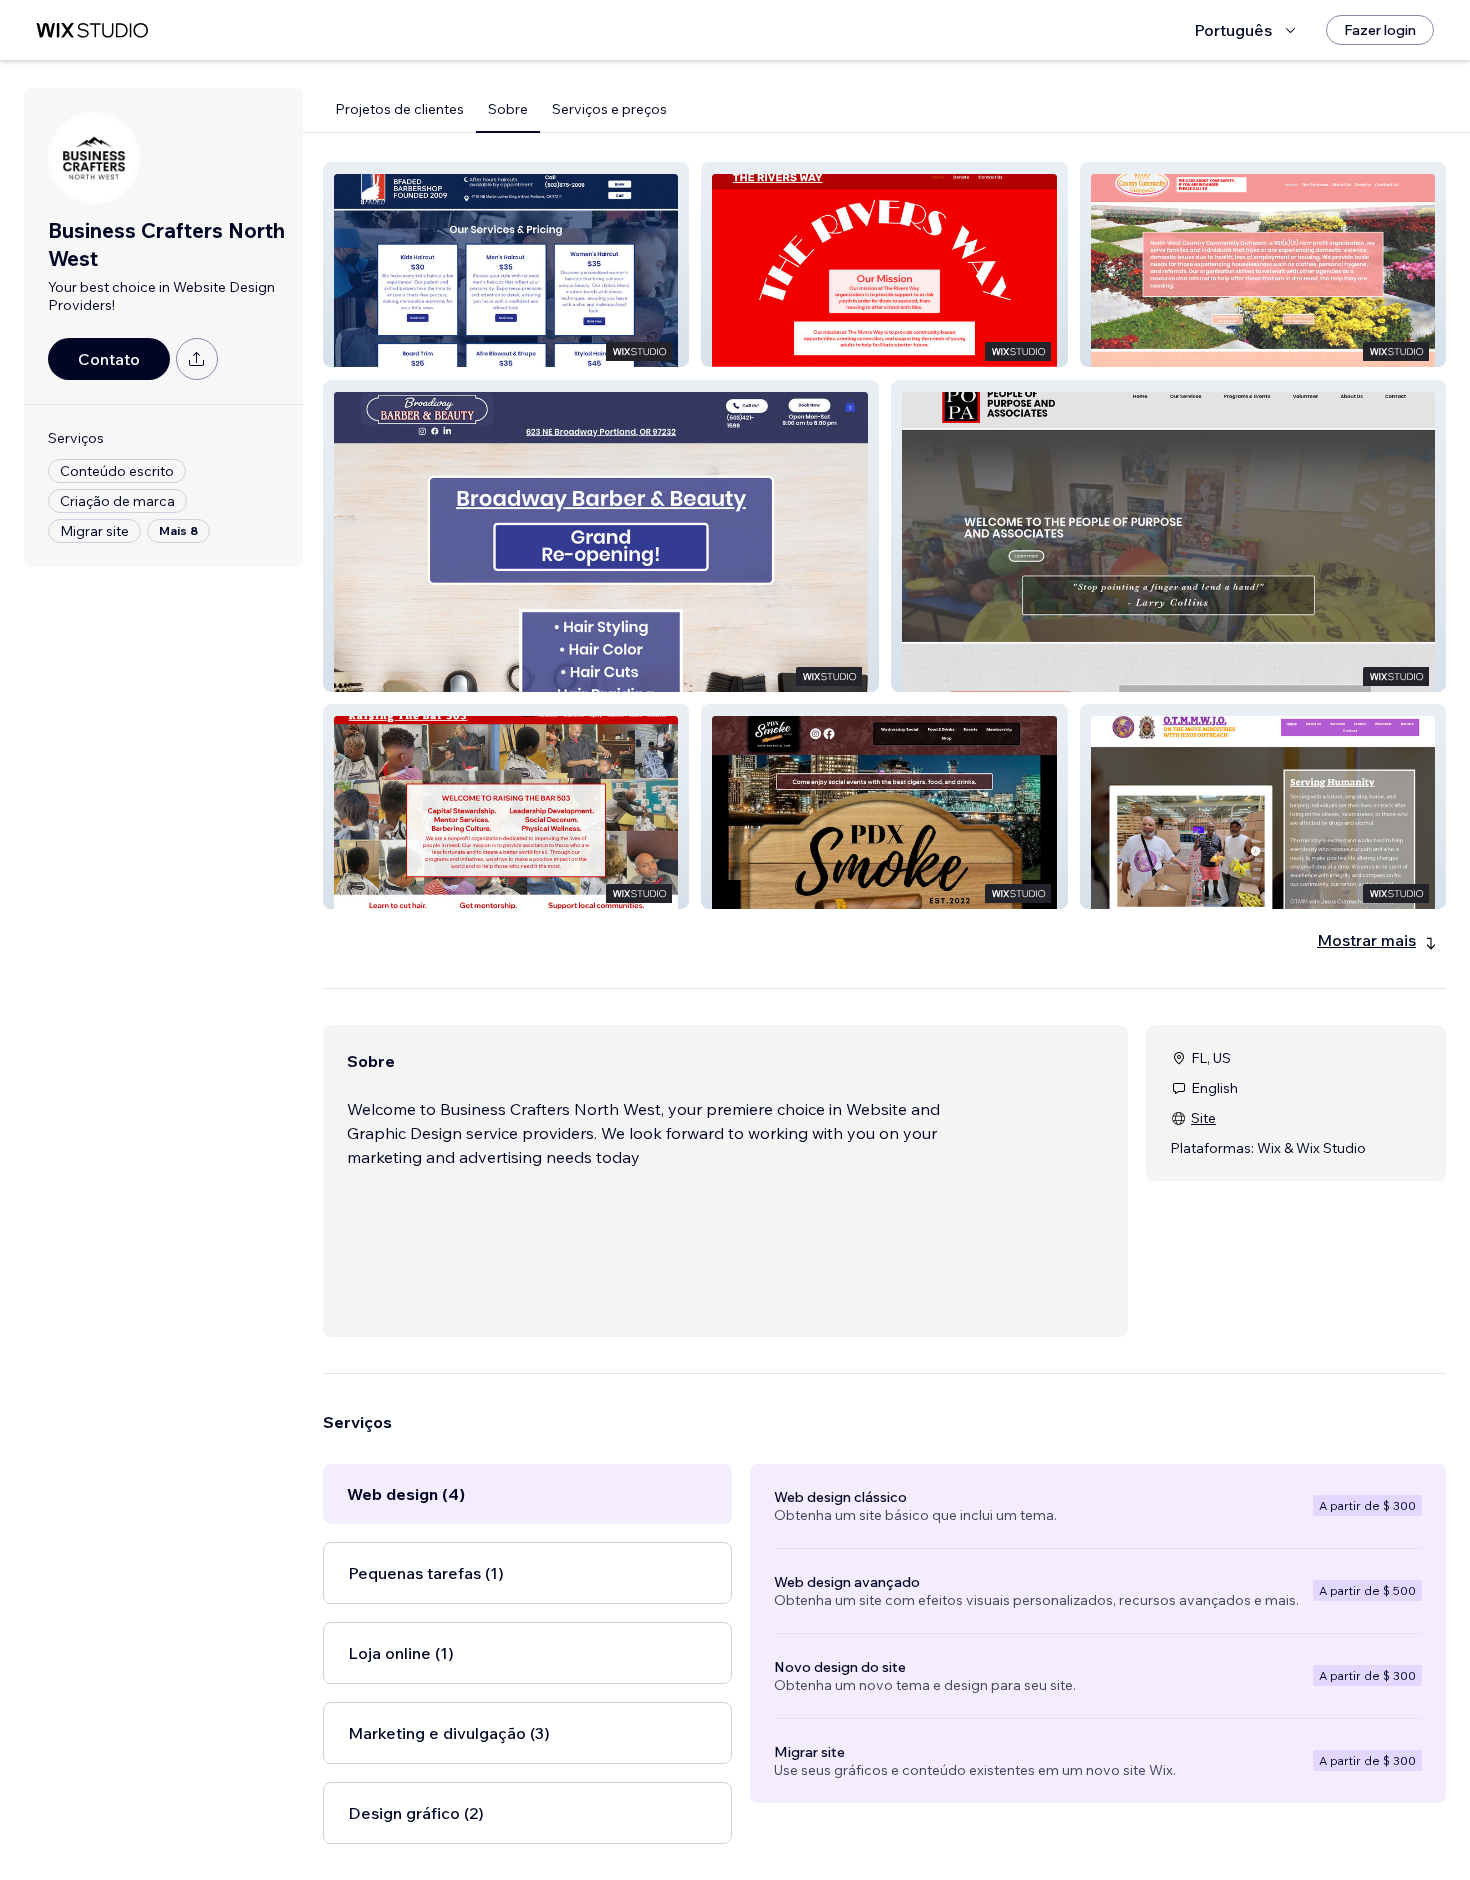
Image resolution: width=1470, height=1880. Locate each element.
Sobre (508, 109)
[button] (506, 264)
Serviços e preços (609, 109)
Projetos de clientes (399, 109)
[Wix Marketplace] (92, 30)
